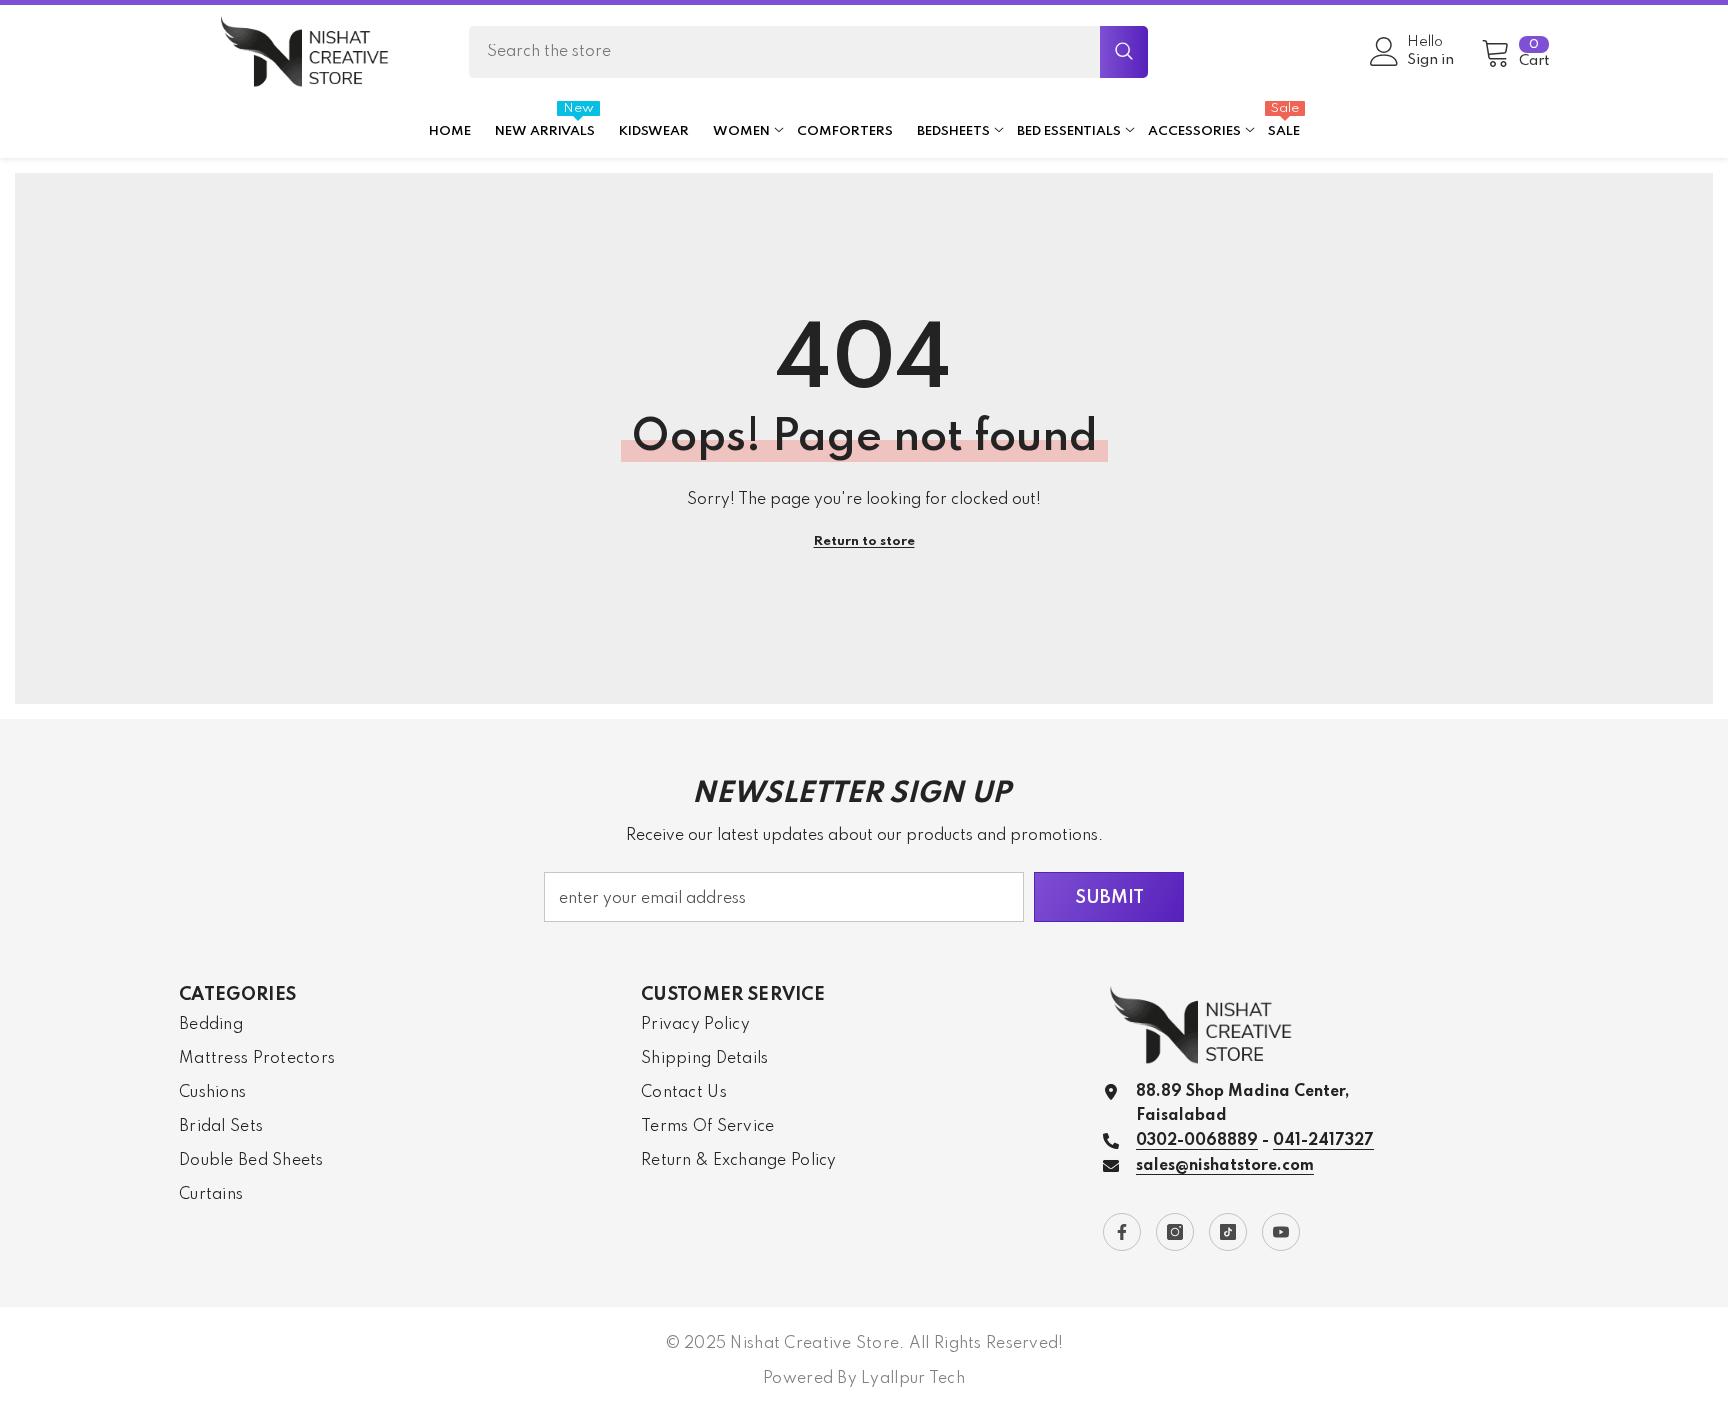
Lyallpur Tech (913, 1379)
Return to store (864, 541)
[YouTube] (1281, 1232)
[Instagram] (1175, 1232)
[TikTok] (1228, 1232)
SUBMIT (1109, 898)
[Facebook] (1122, 1232)
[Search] (808, 52)
